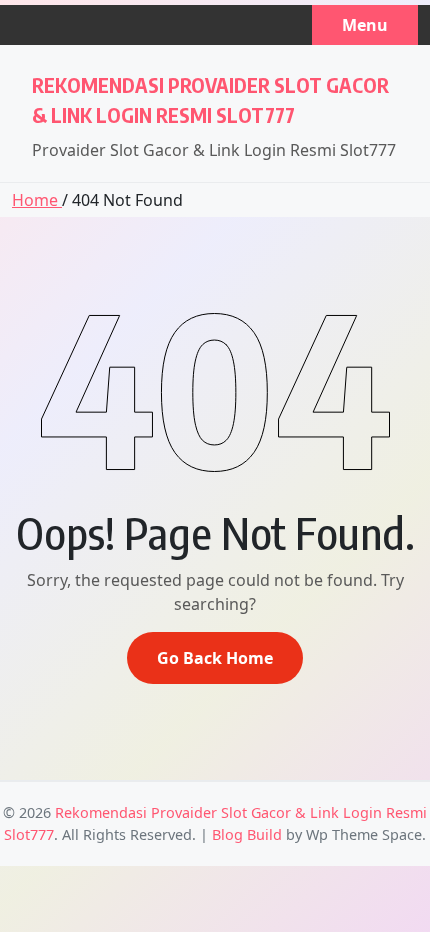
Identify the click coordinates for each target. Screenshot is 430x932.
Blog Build (247, 834)
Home (37, 200)
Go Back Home (215, 658)
